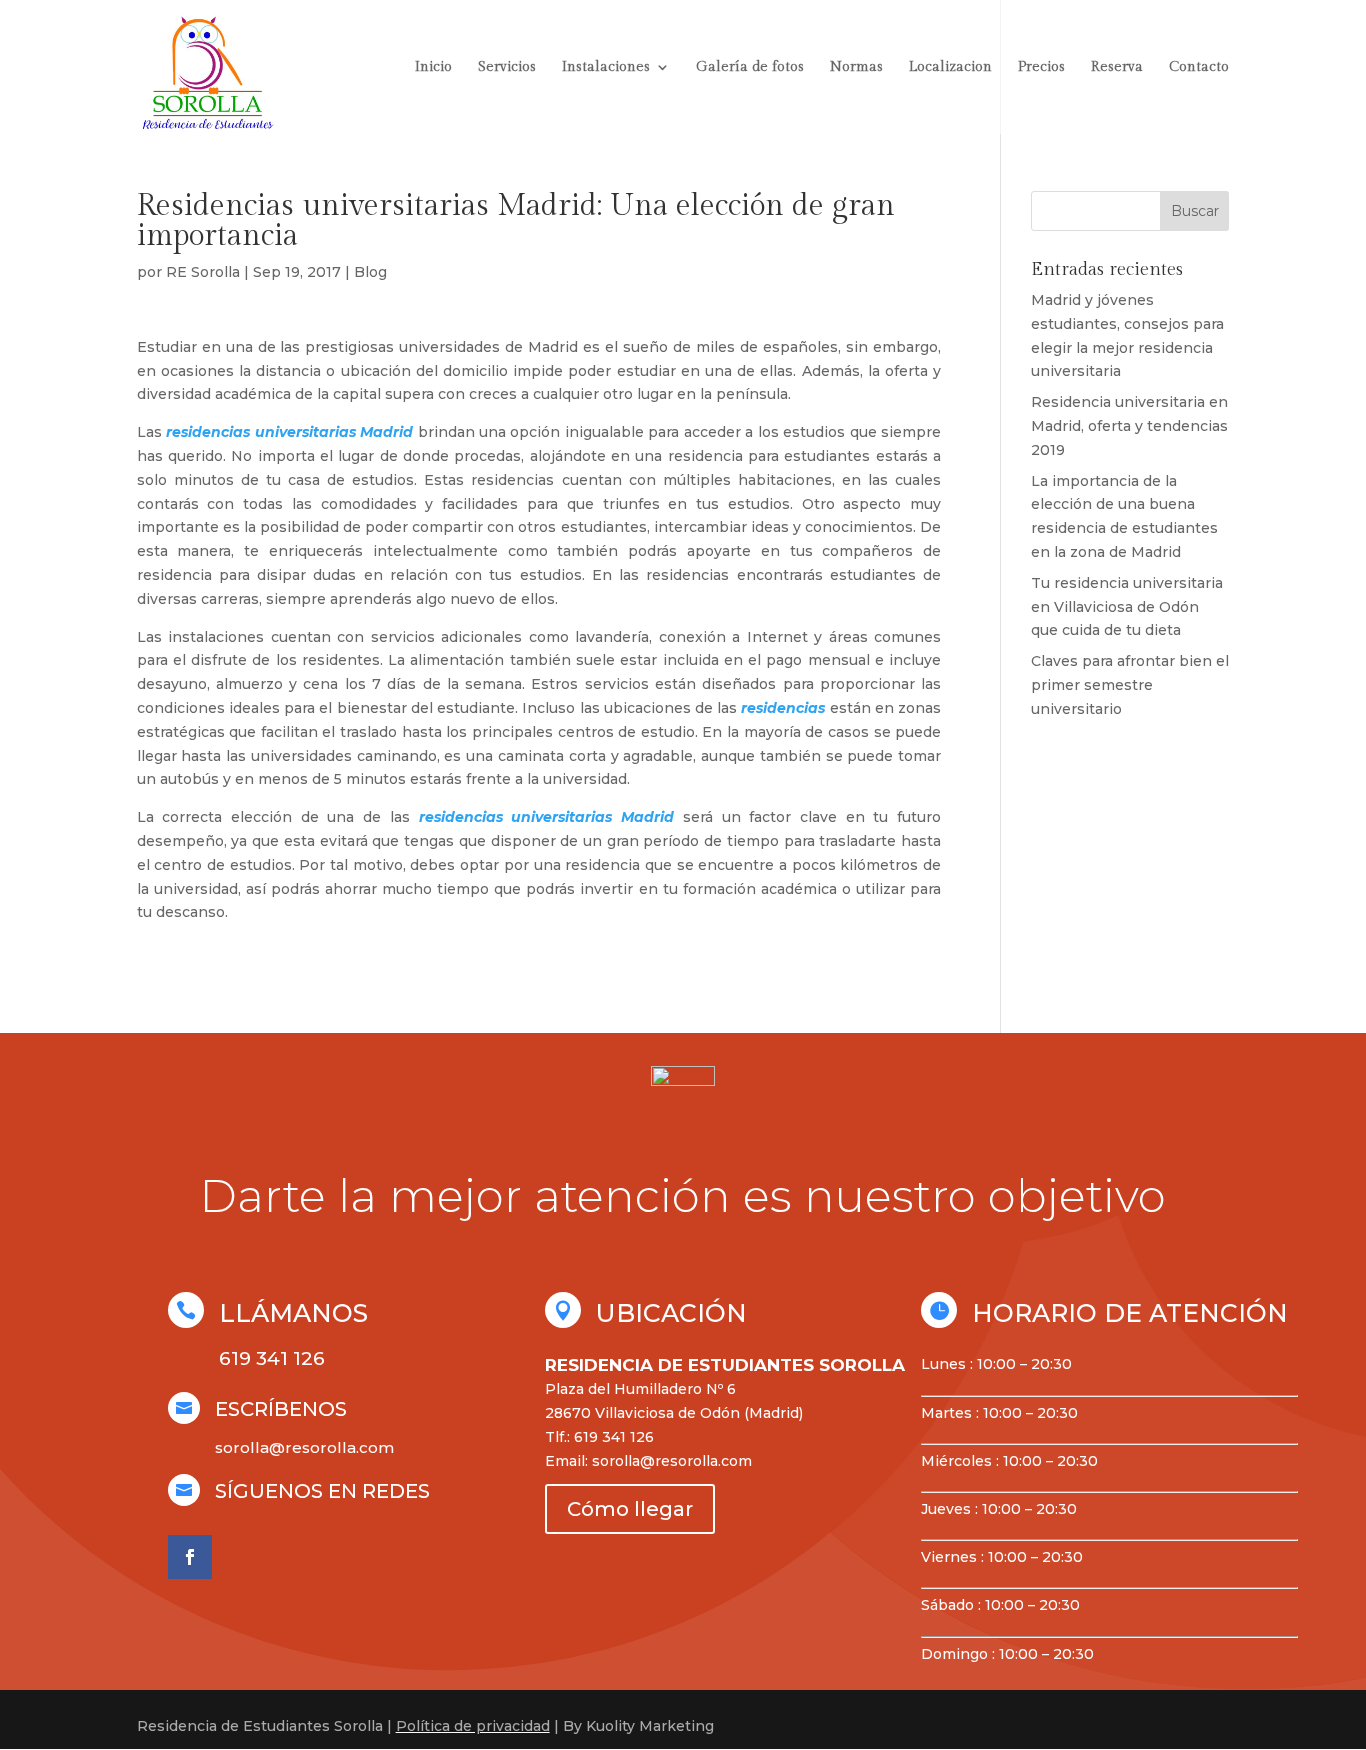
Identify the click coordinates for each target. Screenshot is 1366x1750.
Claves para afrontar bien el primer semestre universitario (1130, 685)
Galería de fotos (750, 67)
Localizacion (950, 67)
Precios (1041, 67)
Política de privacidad (473, 1726)
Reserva (1117, 67)
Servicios (507, 67)
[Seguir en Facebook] (190, 1557)
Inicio (433, 67)
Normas (856, 67)
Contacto (1199, 67)
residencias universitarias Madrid (289, 432)
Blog (370, 272)
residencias (783, 708)
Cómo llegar (630, 1509)
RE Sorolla (203, 272)
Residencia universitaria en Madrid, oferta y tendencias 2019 (1129, 426)
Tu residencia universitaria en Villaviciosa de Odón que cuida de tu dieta (1127, 607)
